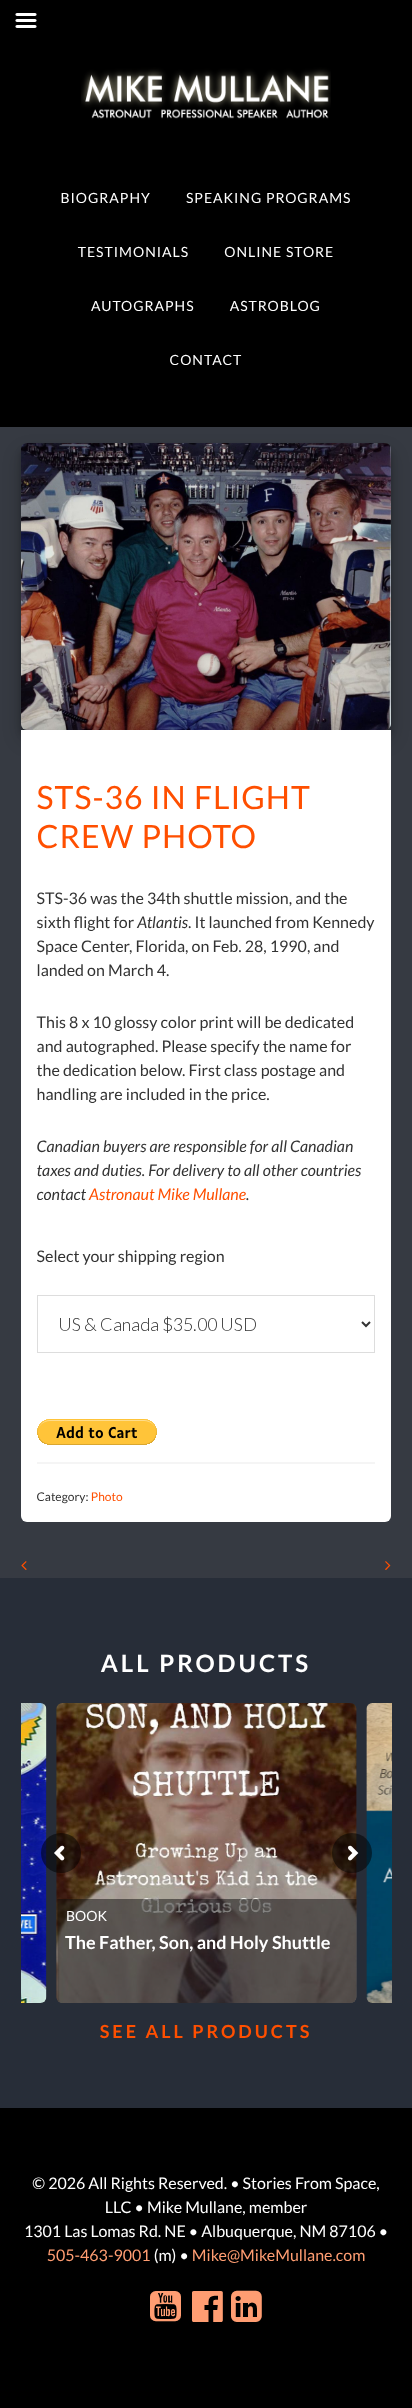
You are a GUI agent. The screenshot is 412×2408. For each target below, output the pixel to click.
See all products (206, 2031)
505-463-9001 (99, 2255)
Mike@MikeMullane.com (278, 2255)
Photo (107, 1496)
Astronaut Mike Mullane (167, 1194)
